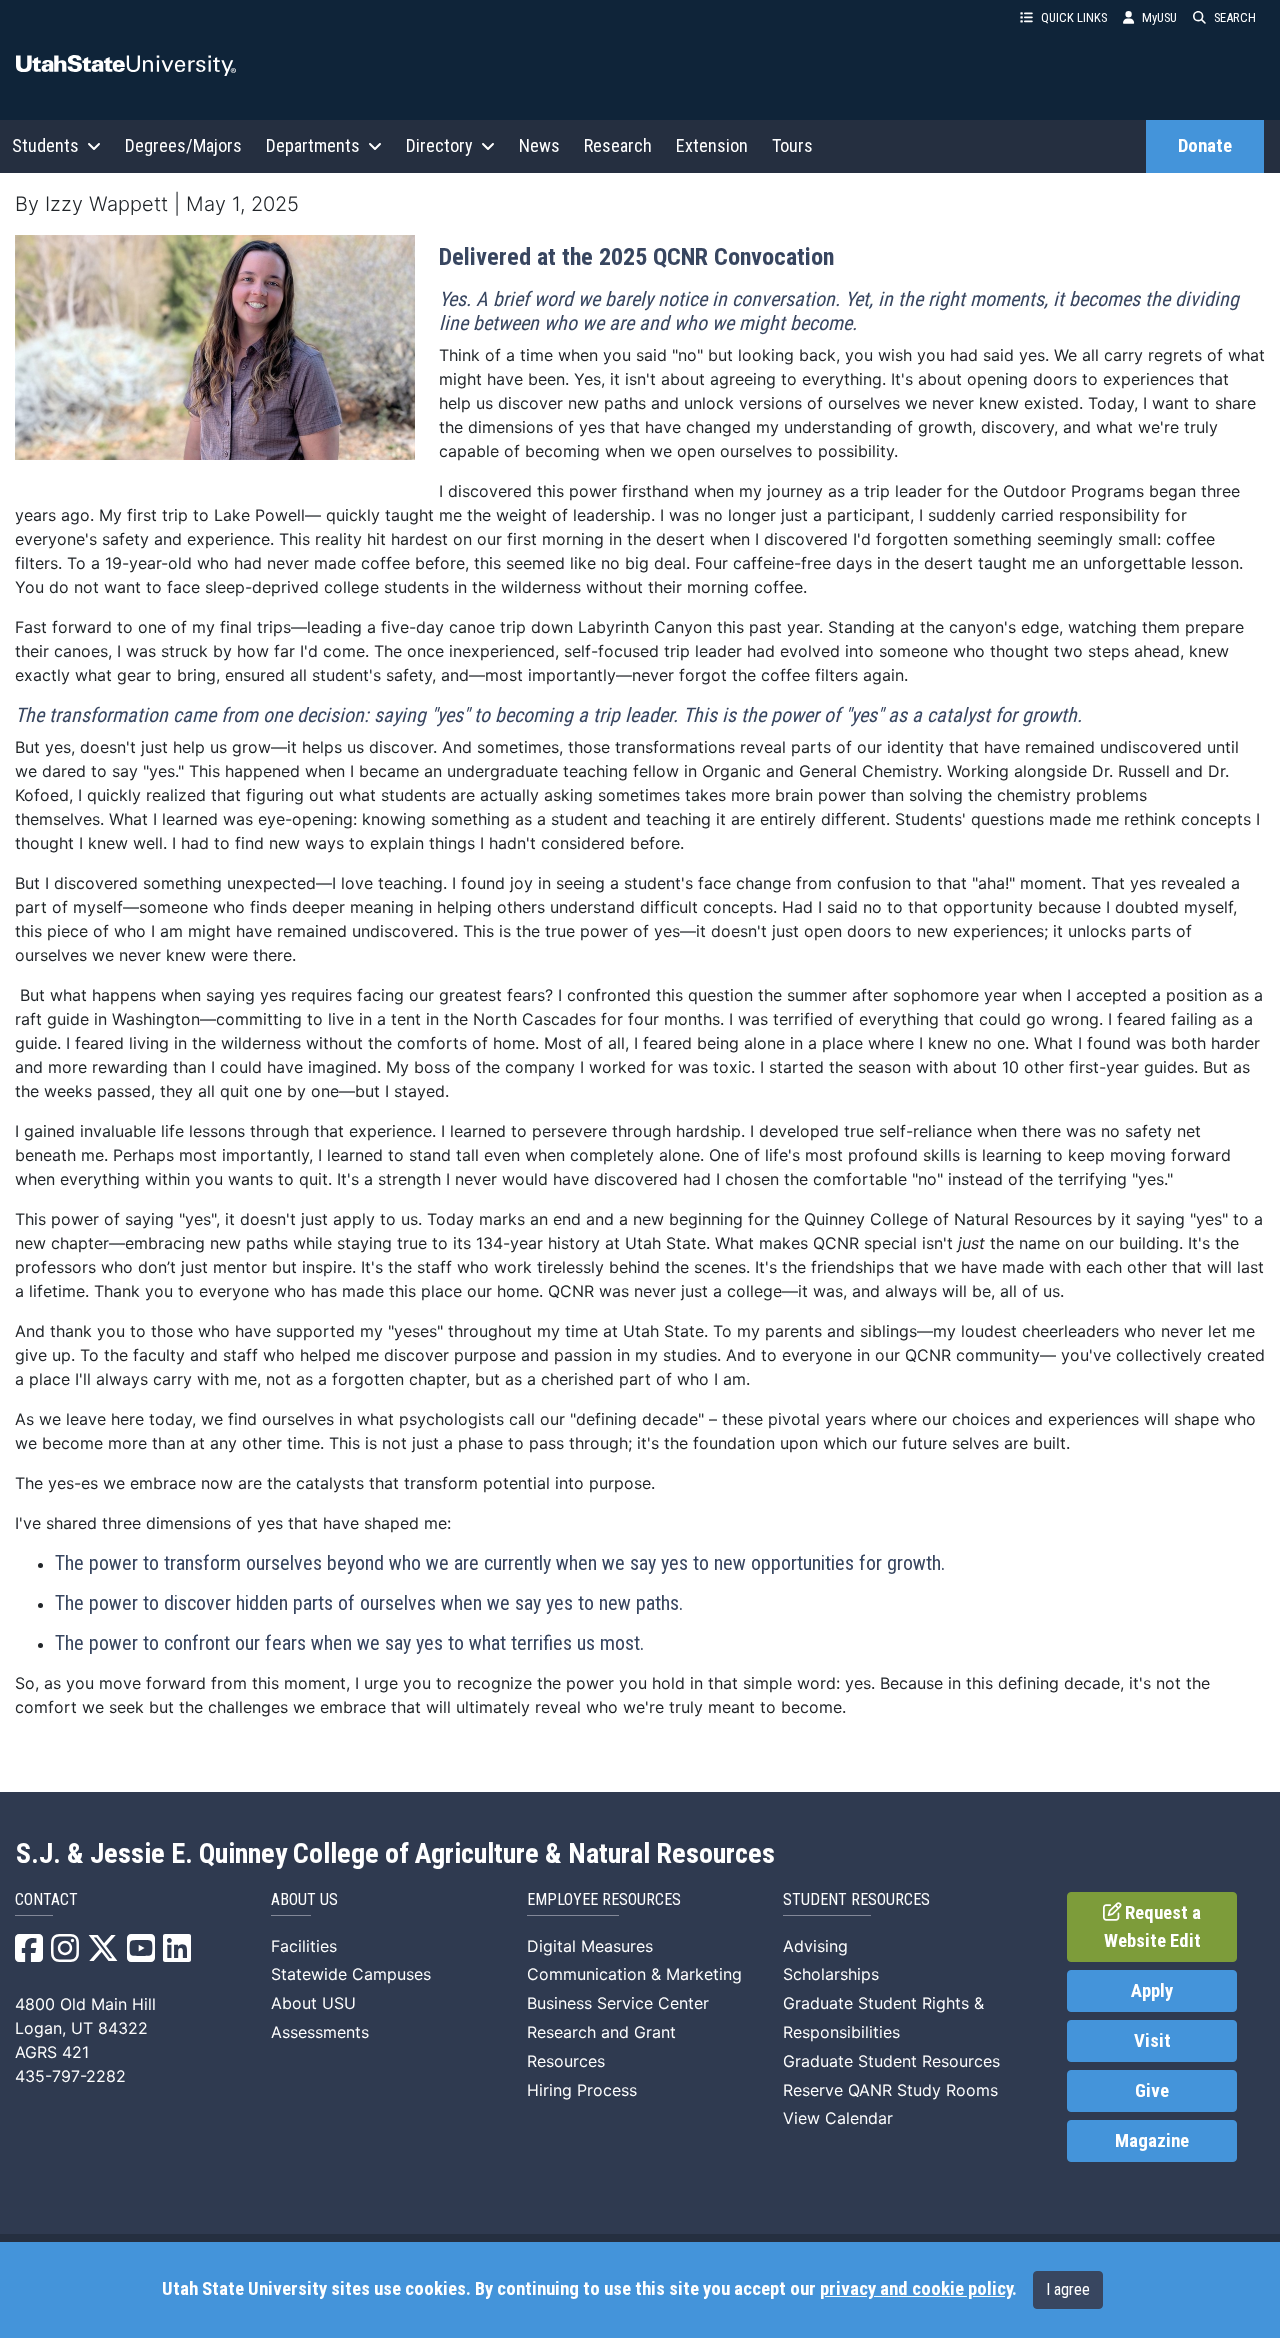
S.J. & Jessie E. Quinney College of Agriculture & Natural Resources (395, 1854)
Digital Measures (590, 1946)
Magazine (1152, 2141)
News (539, 145)
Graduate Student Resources (891, 2061)
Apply (1152, 1991)
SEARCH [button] (1235, 17)
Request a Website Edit (1153, 1927)
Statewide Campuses (351, 1974)
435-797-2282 (70, 2076)
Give (1152, 2091)
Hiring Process (582, 2090)
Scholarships (831, 1974)
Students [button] (45, 145)
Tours (792, 145)
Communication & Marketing (634, 1974)
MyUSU (1159, 17)
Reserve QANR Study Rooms (890, 2090)
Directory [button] (439, 145)
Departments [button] (313, 145)
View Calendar (838, 2118)
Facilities (304, 1946)
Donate (1205, 146)
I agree (1068, 2289)
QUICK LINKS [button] (1074, 17)
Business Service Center (618, 2003)
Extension (712, 145)
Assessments (320, 2032)
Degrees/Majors (183, 145)
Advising (815, 1946)
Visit (1152, 2041)
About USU (313, 2003)
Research (618, 145)
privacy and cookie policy (916, 2289)
